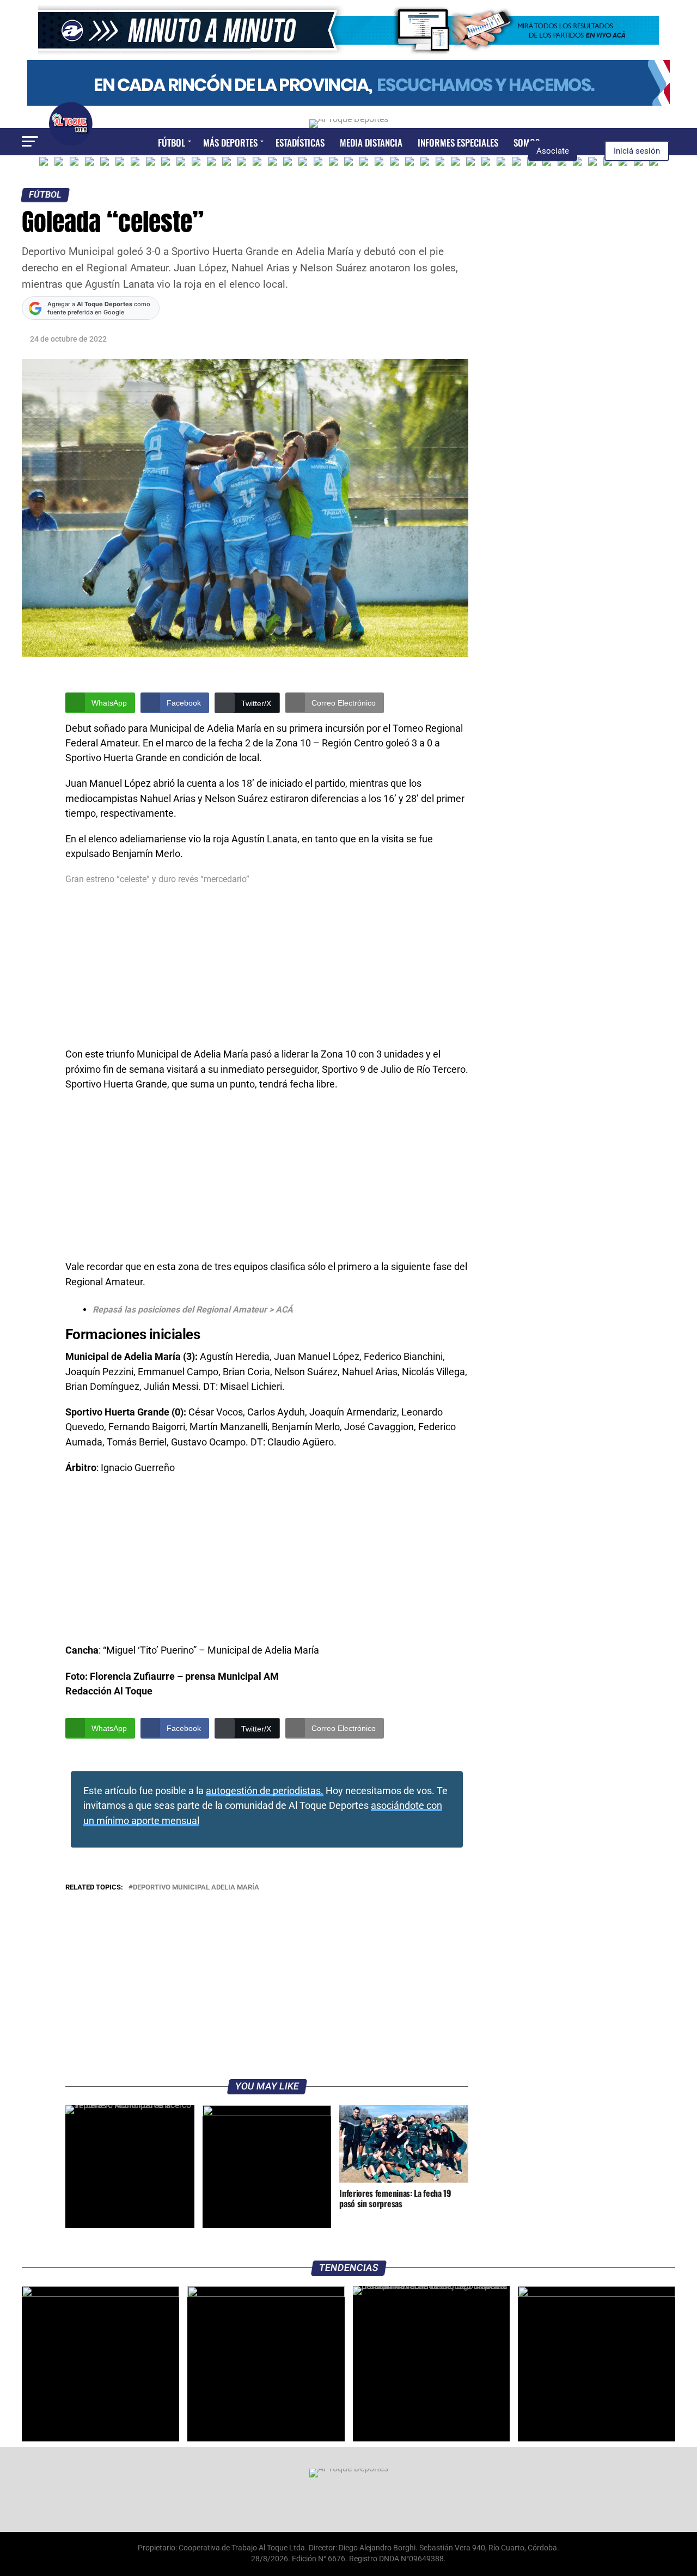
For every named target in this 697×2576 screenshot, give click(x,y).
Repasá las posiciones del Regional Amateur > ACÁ (193, 1310)
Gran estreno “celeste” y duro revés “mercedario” (157, 879)
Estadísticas (300, 142)
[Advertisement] (267, 967)
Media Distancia (371, 142)
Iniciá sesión (637, 151)
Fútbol (172, 142)
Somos (527, 142)
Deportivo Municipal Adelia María (196, 1888)
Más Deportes (230, 142)
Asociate (553, 151)
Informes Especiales (458, 142)
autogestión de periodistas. (265, 1791)
